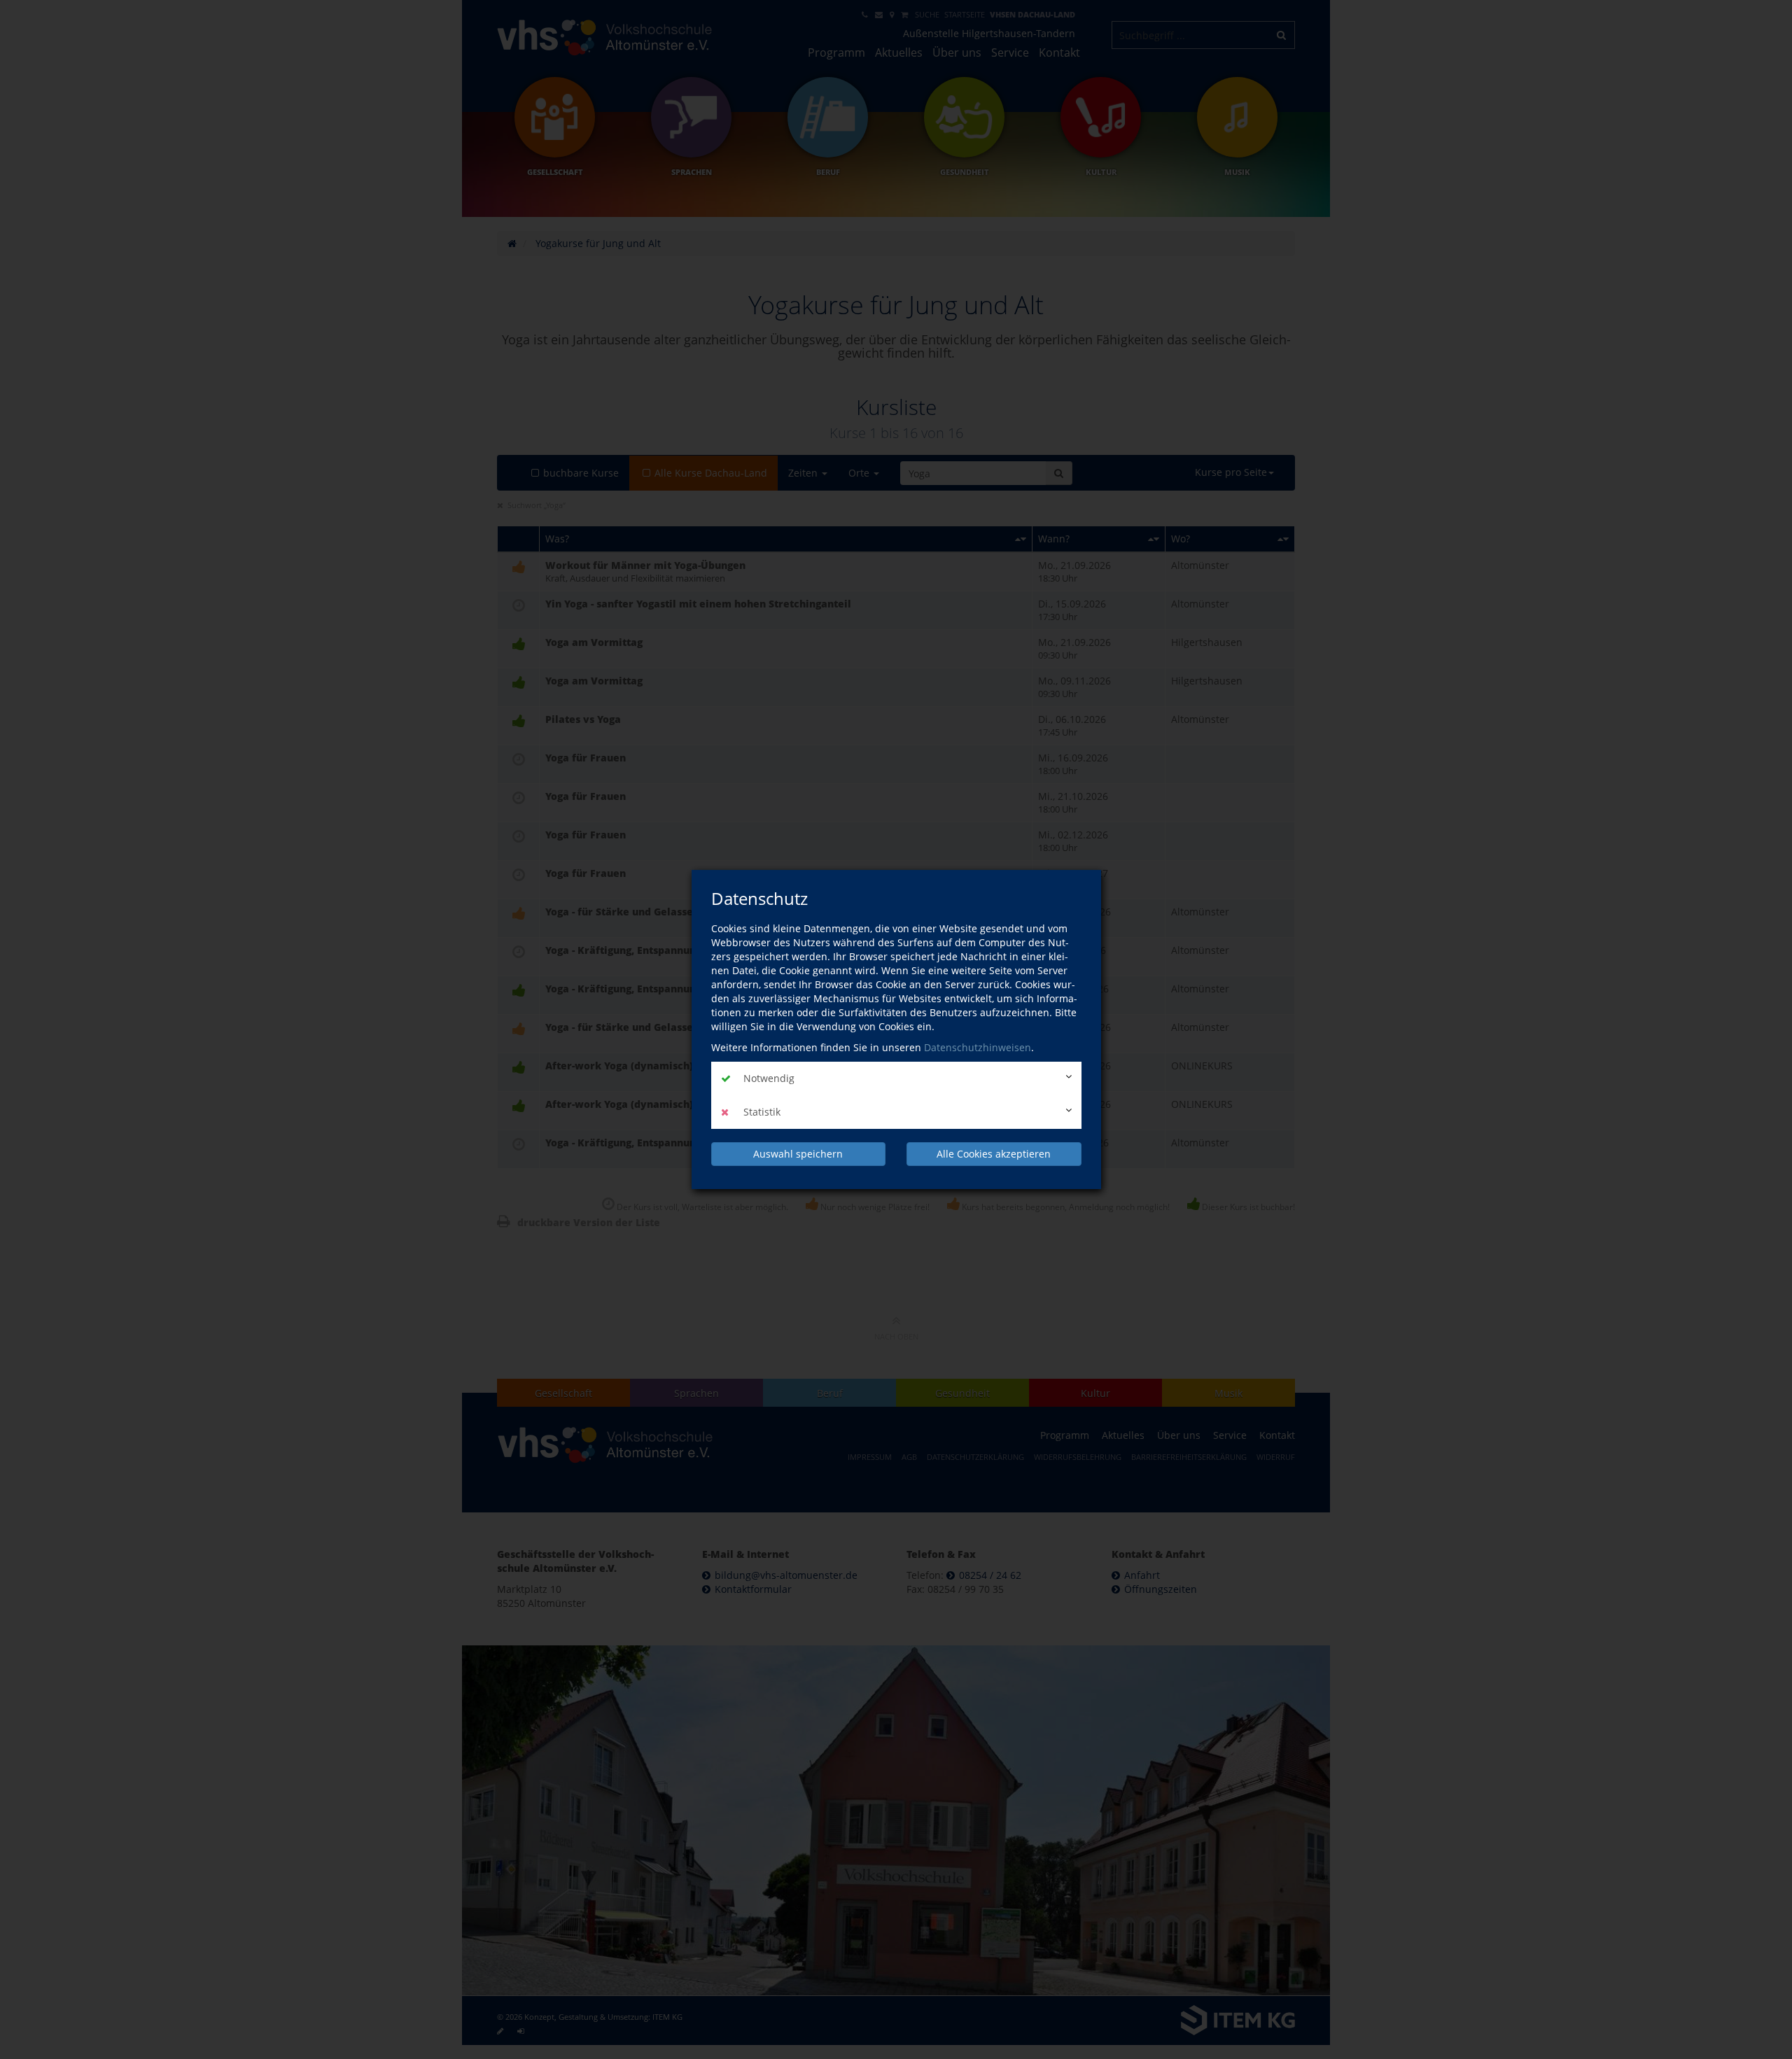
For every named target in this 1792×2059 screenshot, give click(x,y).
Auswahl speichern (798, 1154)
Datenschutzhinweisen (978, 1047)
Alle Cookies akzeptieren (994, 1154)
